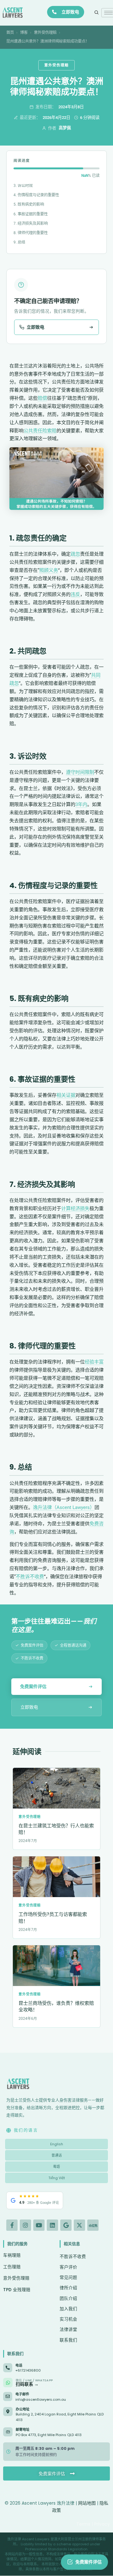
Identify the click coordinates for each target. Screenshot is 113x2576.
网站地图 (87, 2503)
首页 (10, 32)
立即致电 (70, 12)
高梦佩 (65, 128)
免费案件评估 (33, 1686)
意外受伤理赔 (45, 32)
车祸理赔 (12, 2255)
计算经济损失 (75, 1208)
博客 (24, 32)
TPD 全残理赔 (17, 2290)
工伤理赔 (12, 2267)
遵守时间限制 (80, 772)
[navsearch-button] (97, 13)
